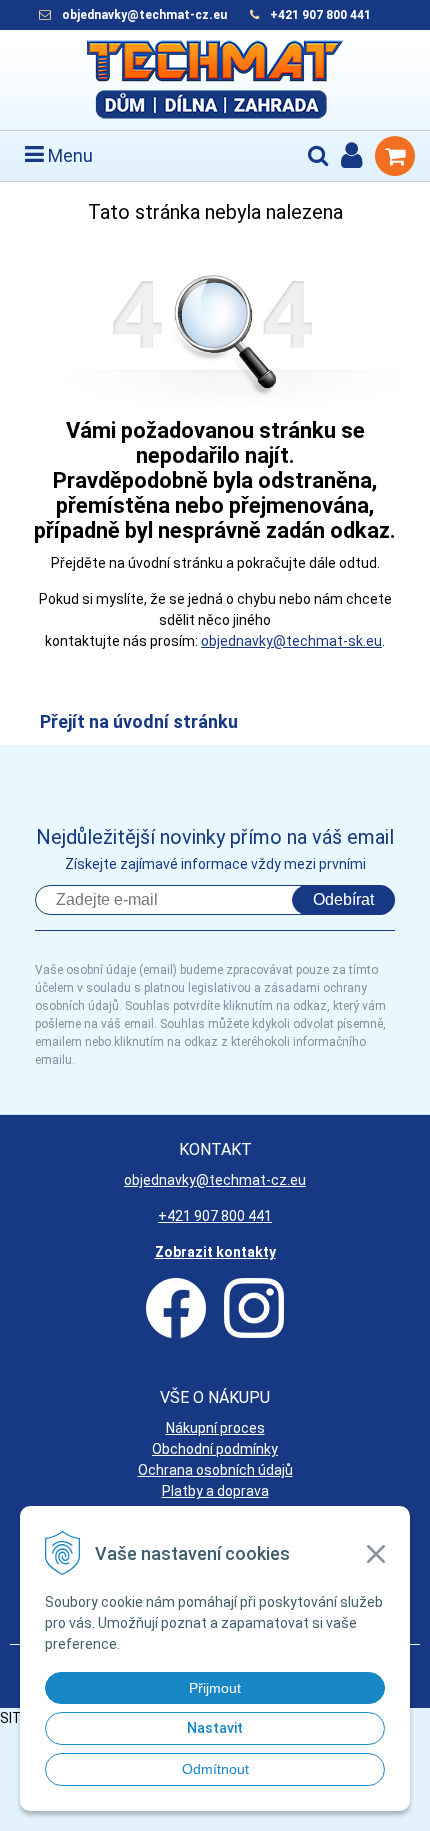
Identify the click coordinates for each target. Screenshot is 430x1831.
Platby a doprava (215, 1491)
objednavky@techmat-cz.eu (144, 15)
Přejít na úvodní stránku (139, 721)
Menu (68, 155)
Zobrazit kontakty (215, 1252)
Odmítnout (215, 1769)
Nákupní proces (215, 1428)
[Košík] (395, 156)
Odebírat (343, 899)
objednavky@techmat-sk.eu (291, 641)
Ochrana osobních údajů (215, 1470)
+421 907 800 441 (320, 15)
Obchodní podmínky (215, 1449)
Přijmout (215, 1688)
